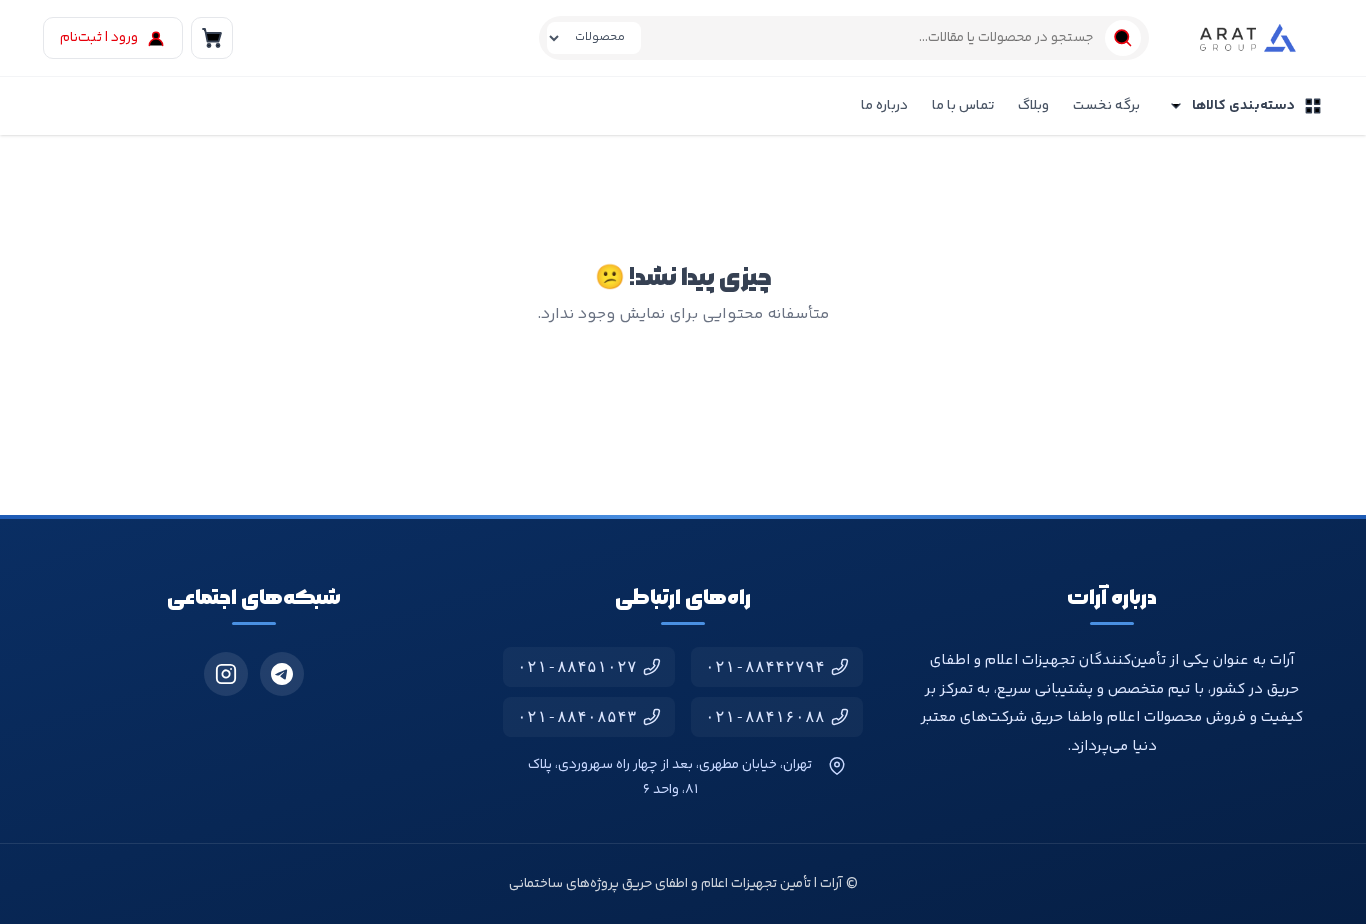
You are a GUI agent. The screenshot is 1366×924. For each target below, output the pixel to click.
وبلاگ (1033, 106)
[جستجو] (1123, 38)
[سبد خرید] (212, 38)
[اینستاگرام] (226, 674)
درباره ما (884, 106)
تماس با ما (963, 106)
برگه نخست (1106, 106)
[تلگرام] (282, 674)
